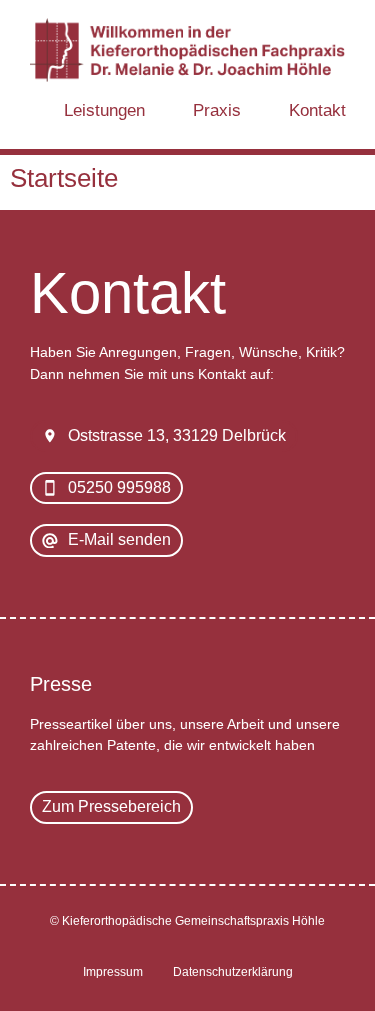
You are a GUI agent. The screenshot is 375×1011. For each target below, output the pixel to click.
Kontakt (317, 110)
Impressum (113, 972)
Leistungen (104, 110)
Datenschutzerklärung (233, 972)
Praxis (217, 110)
